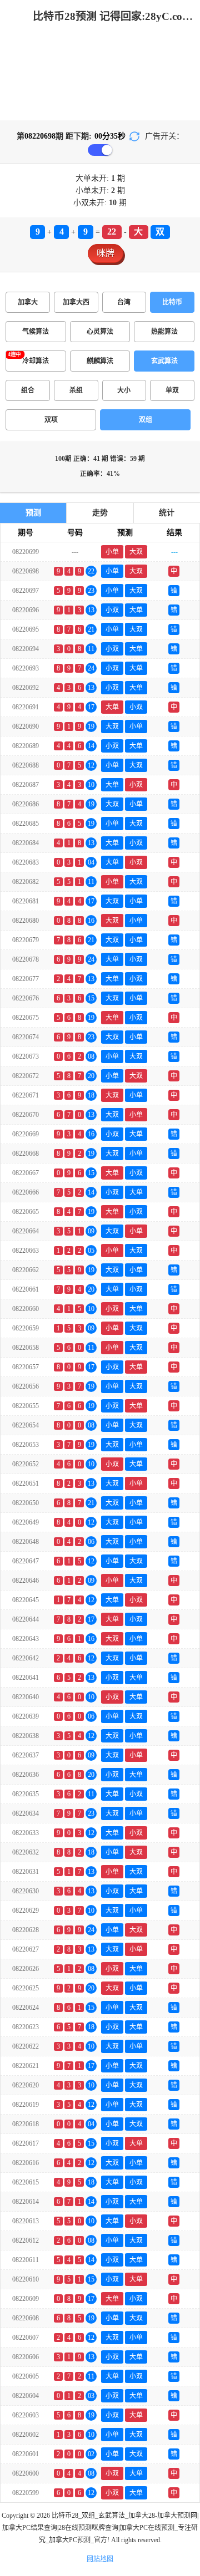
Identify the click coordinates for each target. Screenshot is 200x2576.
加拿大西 (76, 302)
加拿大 (28, 302)
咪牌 (106, 253)
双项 (51, 420)
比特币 (172, 302)
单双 (172, 390)
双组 (146, 420)
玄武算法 (164, 361)
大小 (124, 390)
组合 (28, 390)
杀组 (76, 390)
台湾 (124, 302)
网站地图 (100, 2559)
